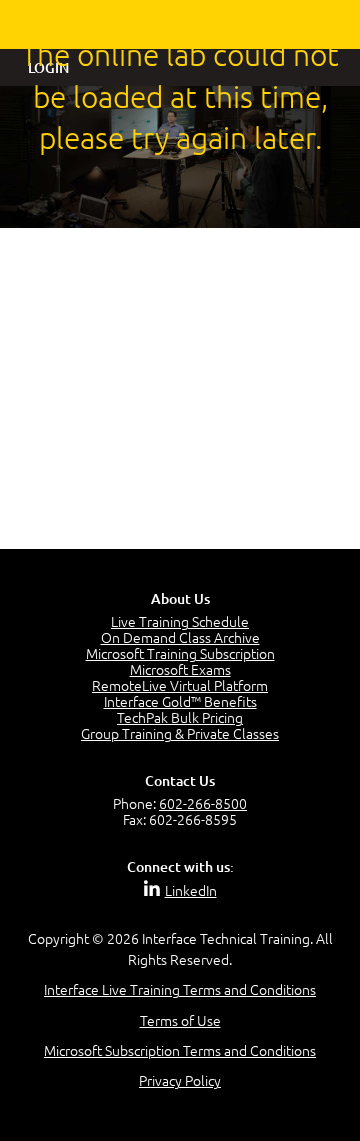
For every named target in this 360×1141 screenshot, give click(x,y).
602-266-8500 (203, 803)
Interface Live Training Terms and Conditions (180, 989)
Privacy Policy (180, 1080)
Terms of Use (180, 1020)
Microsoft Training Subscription (180, 653)
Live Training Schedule (180, 621)
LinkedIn (191, 890)
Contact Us (180, 780)
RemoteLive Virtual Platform (180, 685)
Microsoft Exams (180, 669)
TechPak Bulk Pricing (180, 717)
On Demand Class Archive (180, 637)
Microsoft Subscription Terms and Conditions (180, 1050)
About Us (180, 598)
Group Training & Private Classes (180, 733)
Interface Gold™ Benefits (180, 701)
